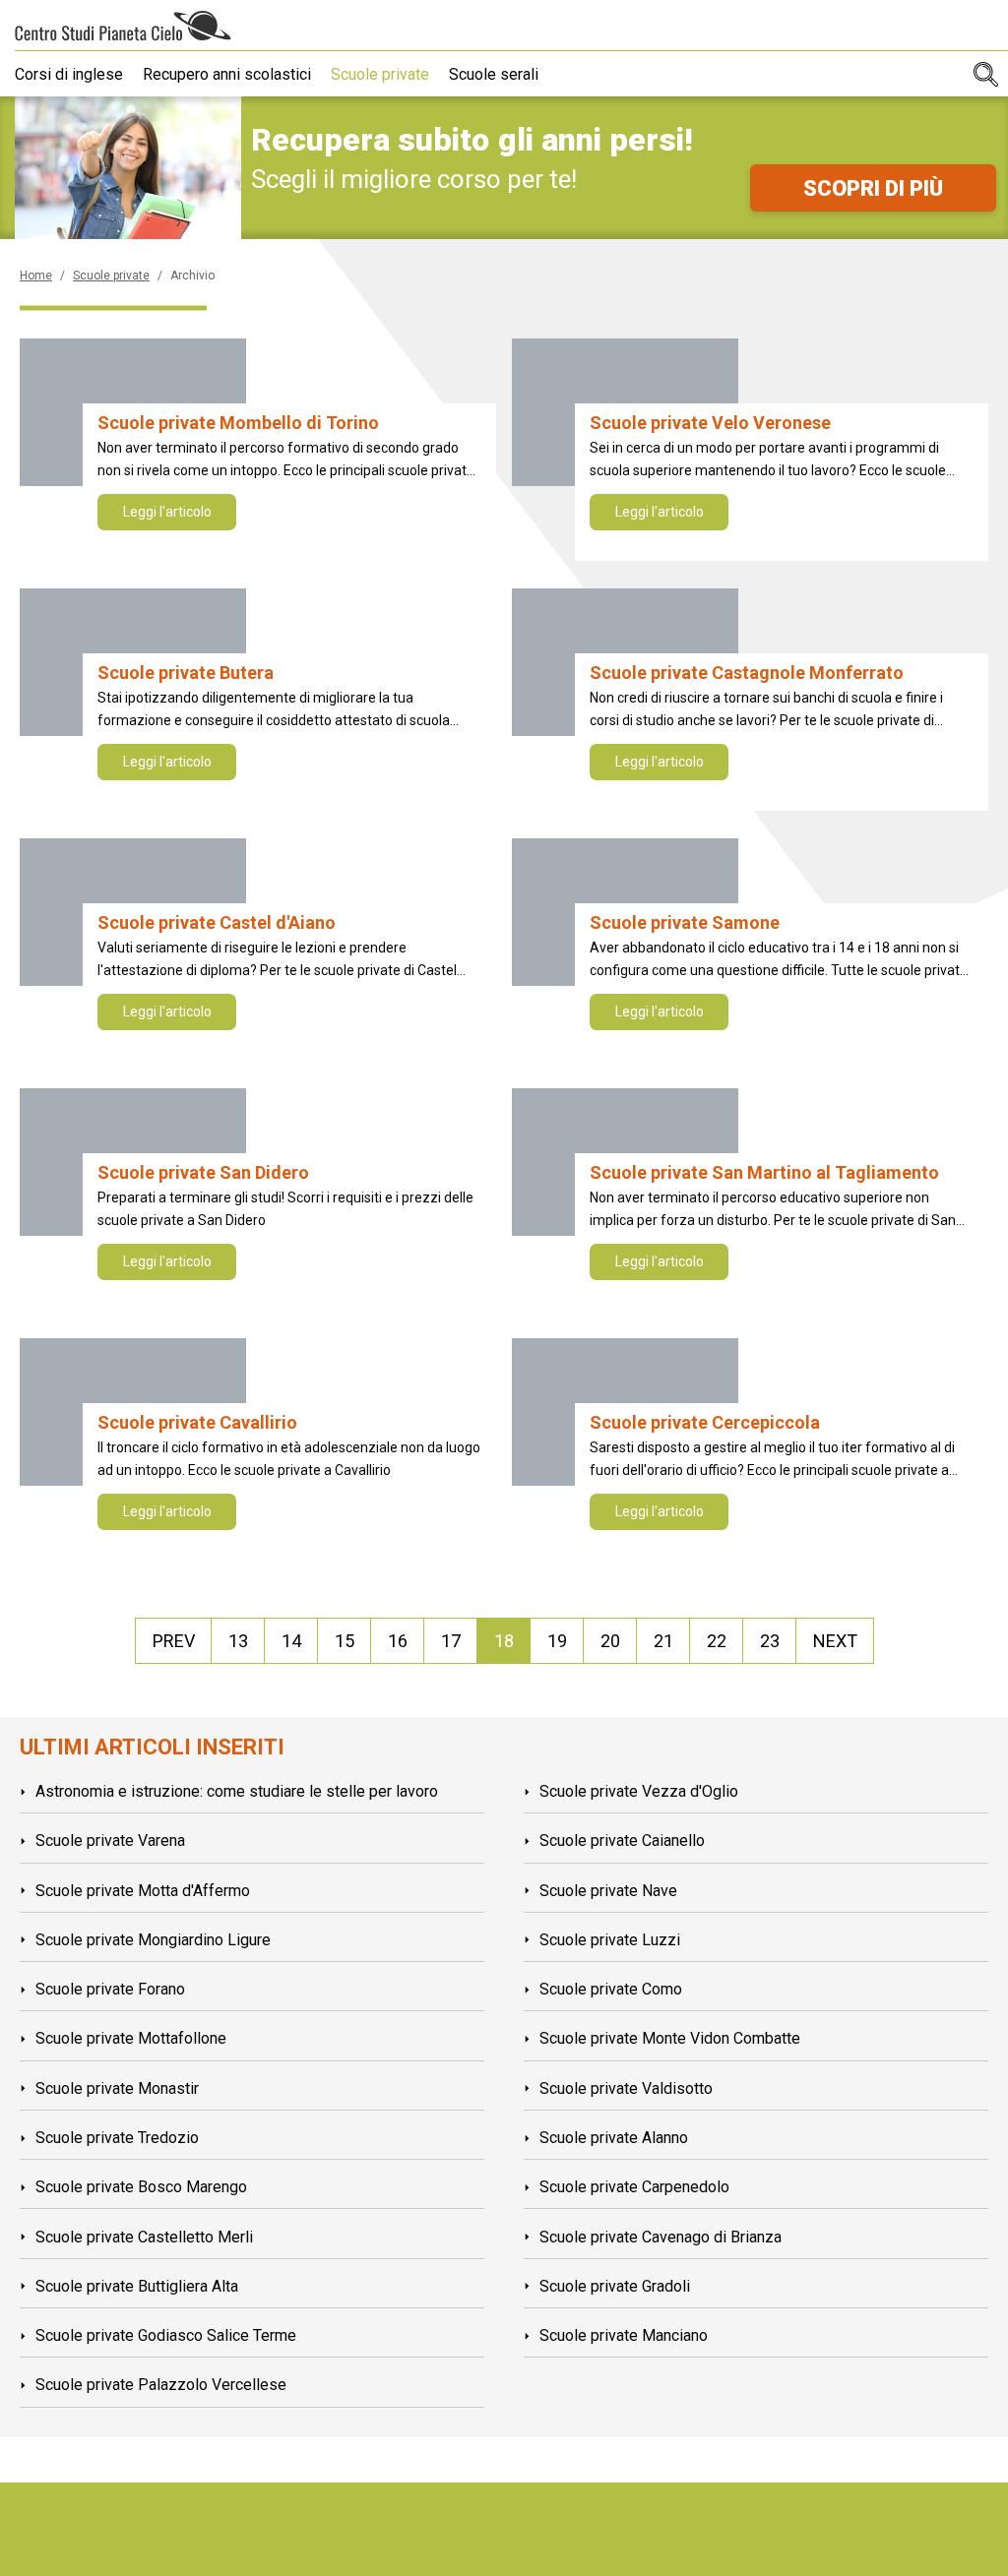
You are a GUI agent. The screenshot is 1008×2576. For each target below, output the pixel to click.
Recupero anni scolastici (227, 74)
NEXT (835, 1641)
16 (398, 1641)
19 (557, 1641)
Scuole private (380, 74)
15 (345, 1641)
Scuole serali (494, 74)
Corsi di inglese (69, 74)
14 (291, 1641)
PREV (174, 1641)
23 (770, 1641)
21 (663, 1641)
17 (451, 1641)
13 (238, 1641)
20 (610, 1641)
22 (717, 1641)
